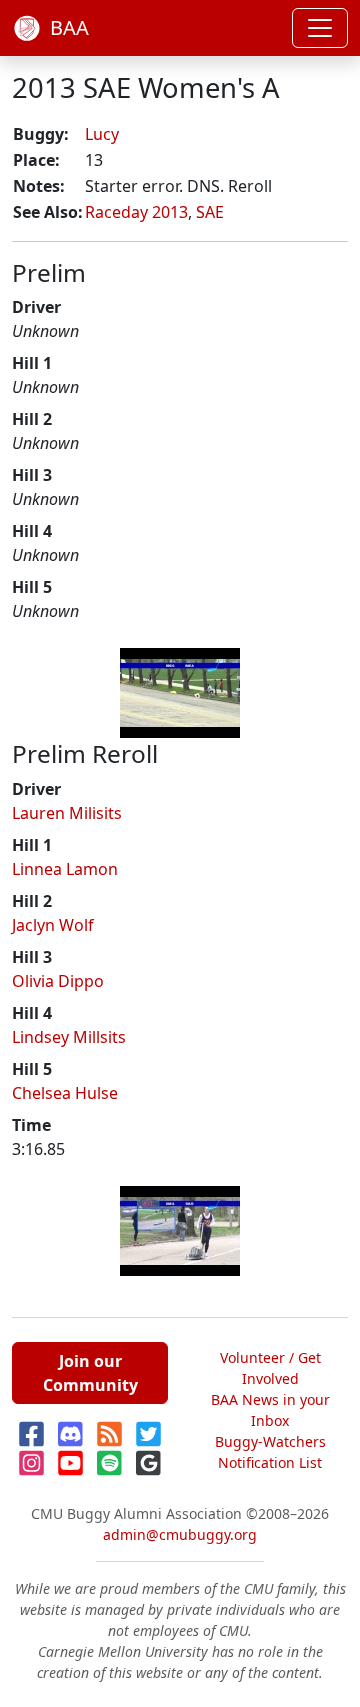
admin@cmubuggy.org (180, 1534)
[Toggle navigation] (320, 28)
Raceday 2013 (136, 212)
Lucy (102, 134)
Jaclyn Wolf (53, 925)
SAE (210, 212)
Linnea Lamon (65, 869)
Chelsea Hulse (65, 1093)
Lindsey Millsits (69, 1037)
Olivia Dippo (58, 981)
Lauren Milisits (67, 813)
